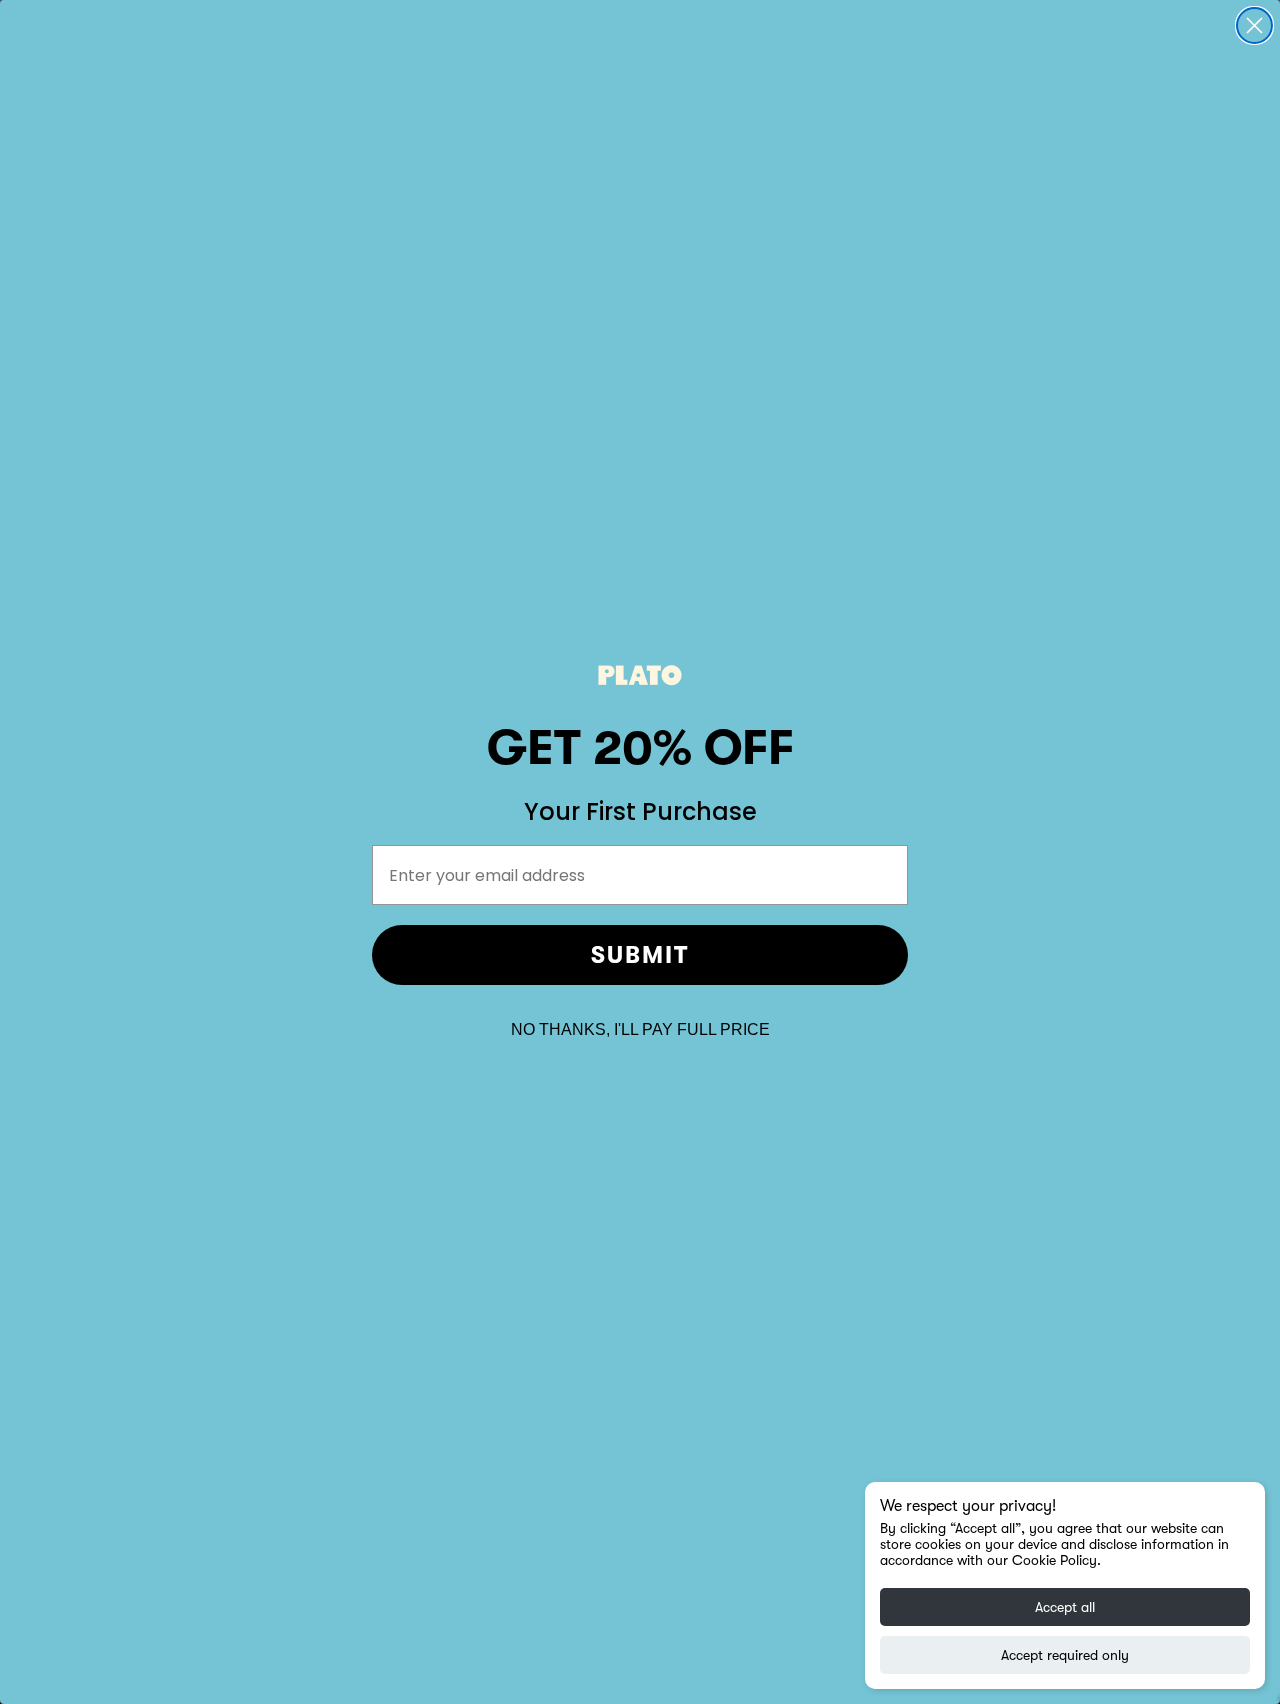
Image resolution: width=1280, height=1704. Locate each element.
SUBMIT (640, 955)
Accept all (1065, 1607)
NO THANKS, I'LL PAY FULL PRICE (640, 1029)
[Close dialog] (1254, 25)
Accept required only (1065, 1655)
